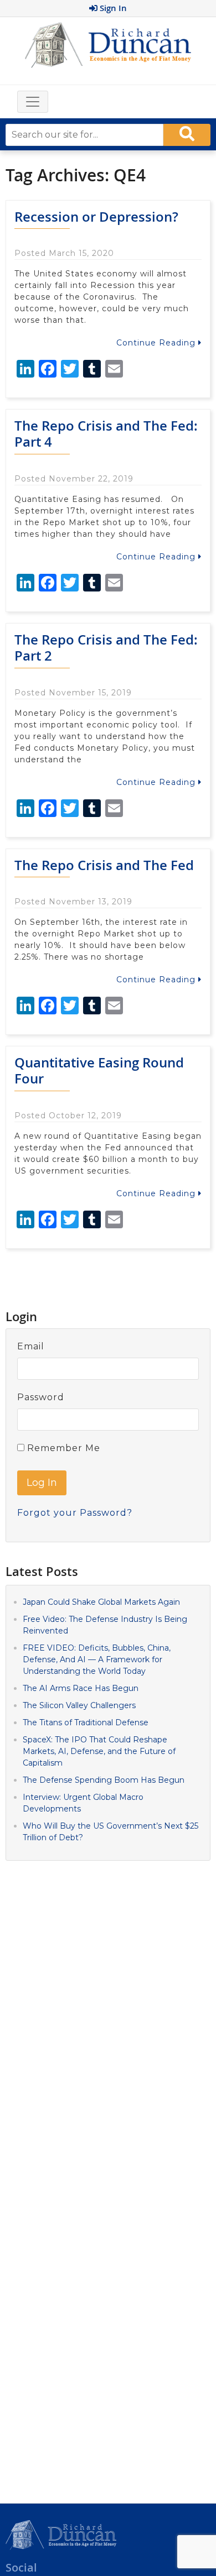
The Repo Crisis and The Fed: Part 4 (106, 434)
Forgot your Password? (75, 1513)
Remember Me (62, 1448)
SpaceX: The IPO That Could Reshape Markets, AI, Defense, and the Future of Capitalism (99, 1751)
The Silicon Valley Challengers (79, 1705)
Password (41, 1397)
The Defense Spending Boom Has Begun (104, 1780)
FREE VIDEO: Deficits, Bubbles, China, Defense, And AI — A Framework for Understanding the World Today (97, 1659)
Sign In (112, 8)
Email (31, 1346)
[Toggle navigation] (33, 102)
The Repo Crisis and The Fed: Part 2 (106, 648)
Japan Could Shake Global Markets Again (101, 1602)
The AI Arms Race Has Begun (81, 1688)
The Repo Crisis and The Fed (104, 865)
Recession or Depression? (96, 217)
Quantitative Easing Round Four (99, 1070)
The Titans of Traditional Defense (86, 1722)
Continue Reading (157, 343)
